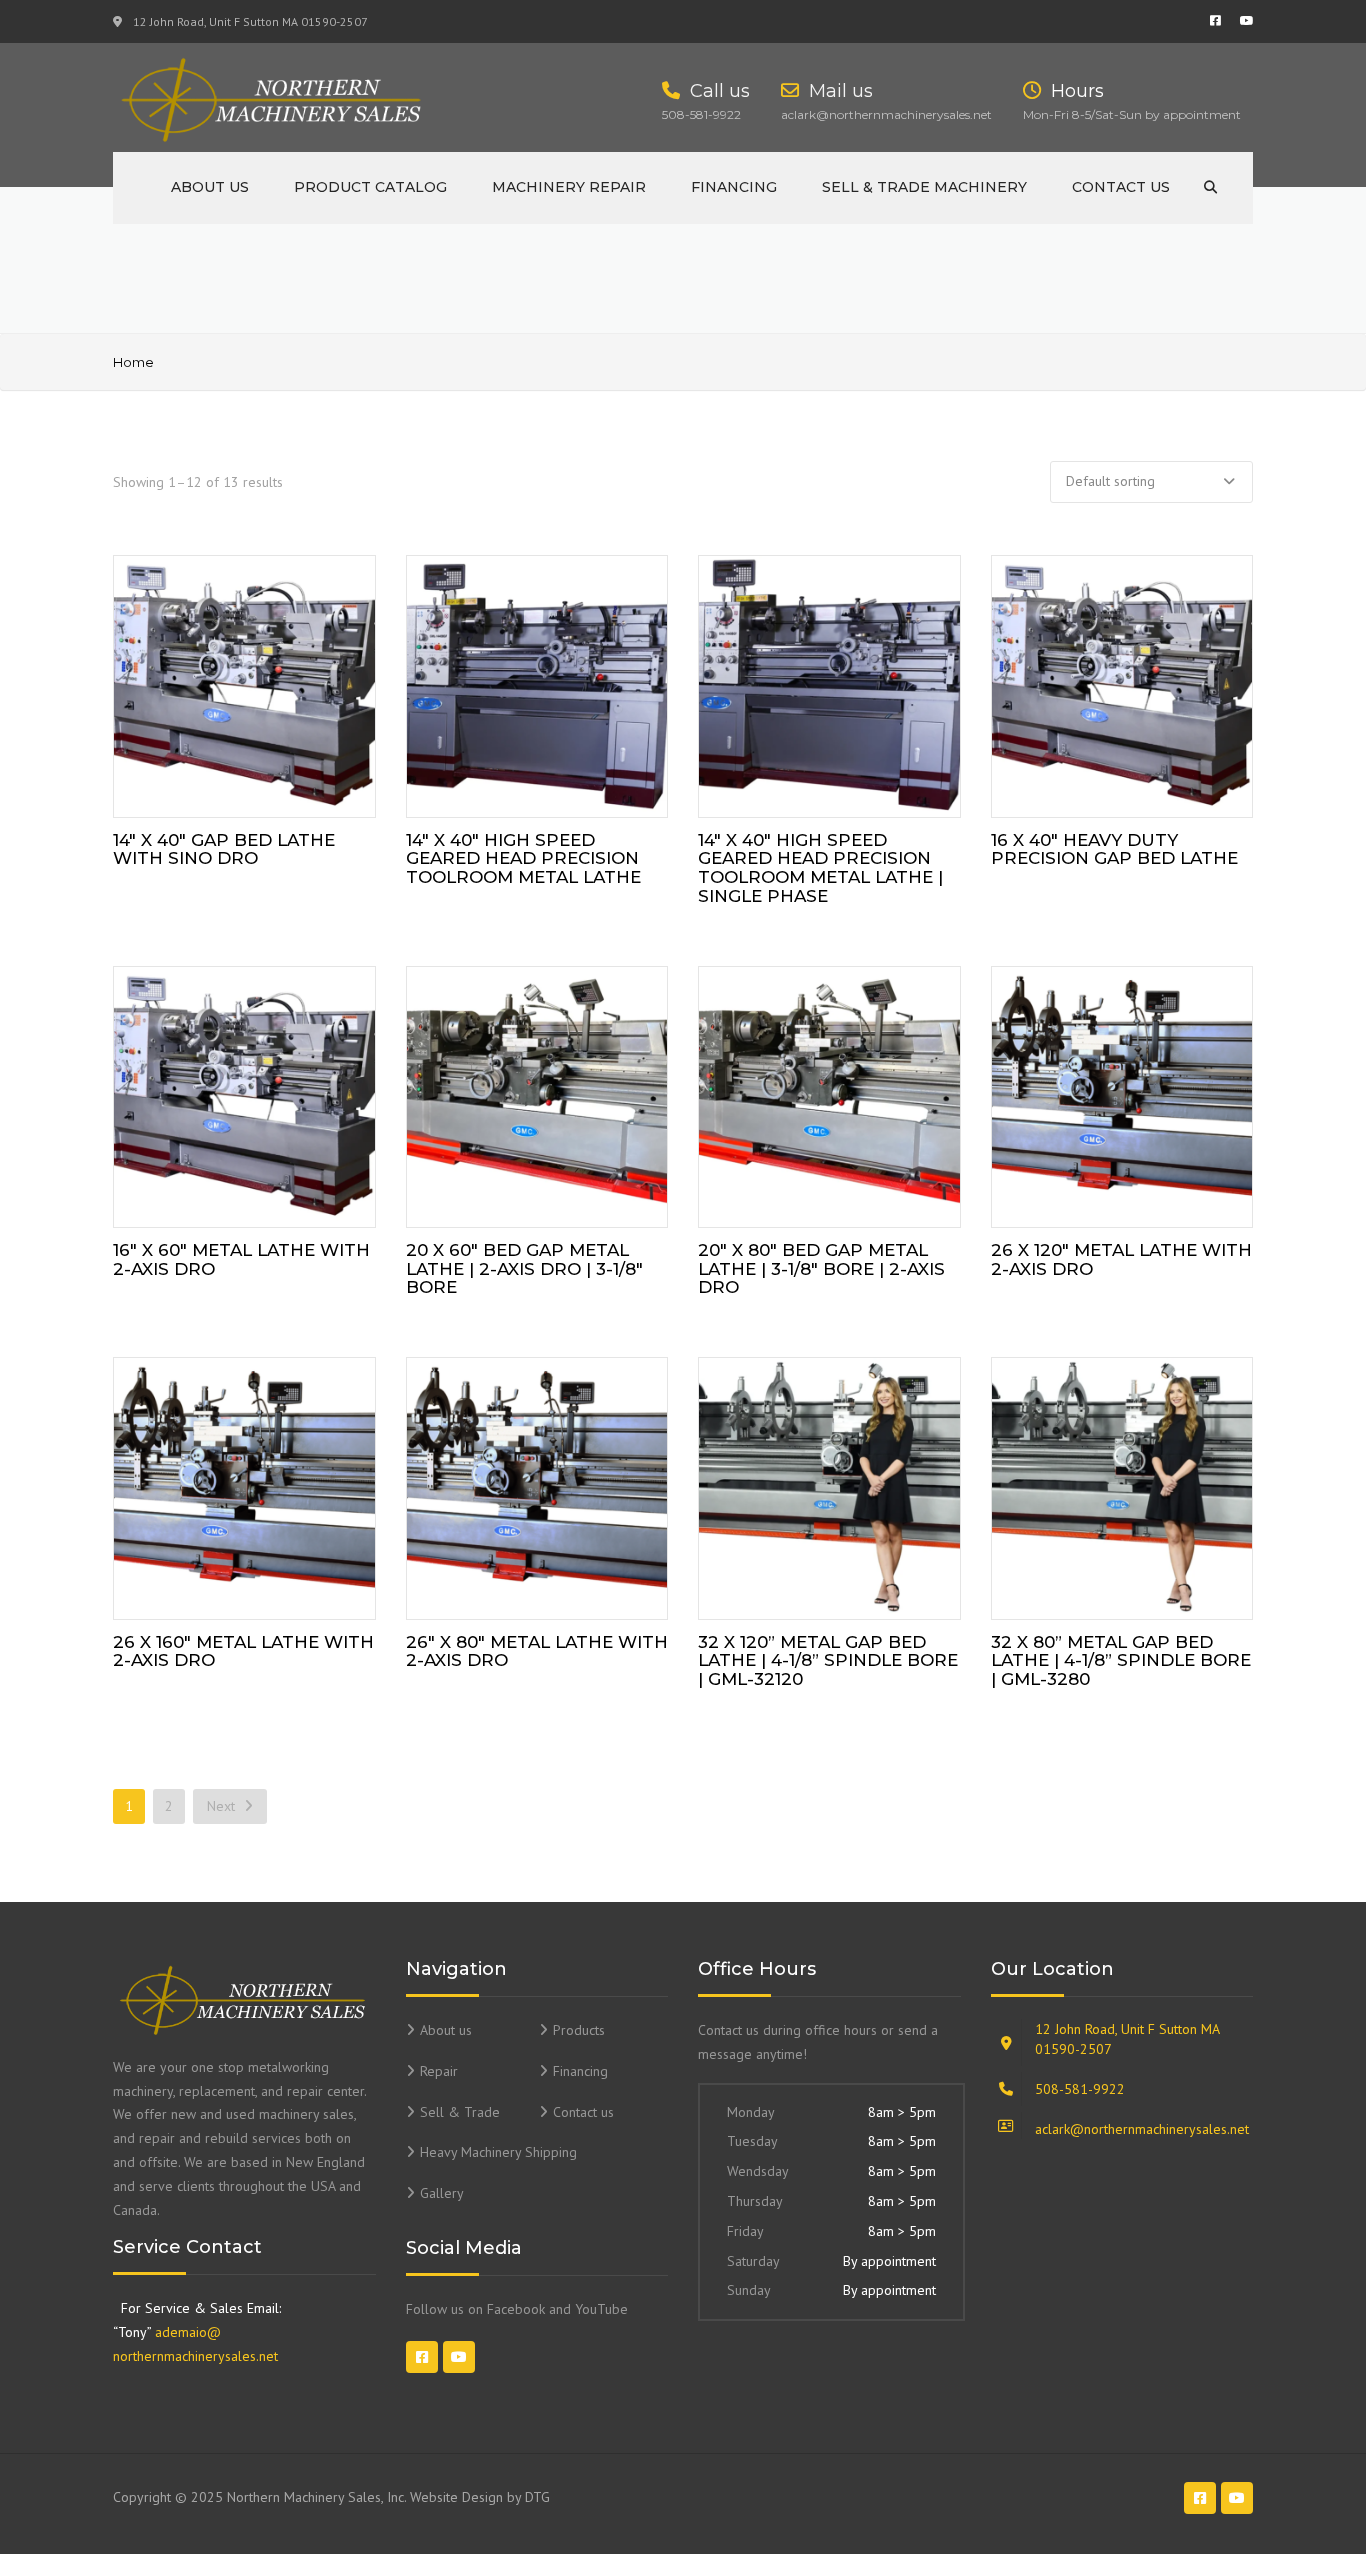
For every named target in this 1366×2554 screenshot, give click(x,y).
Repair (439, 2071)
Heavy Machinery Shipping (498, 2152)
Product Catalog (370, 187)
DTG (537, 2497)
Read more (244, 681)
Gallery (442, 2193)
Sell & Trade (460, 2112)
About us (210, 187)
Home (133, 362)
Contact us (1121, 187)
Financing (734, 187)
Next (223, 1806)
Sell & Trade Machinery (924, 187)
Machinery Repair (569, 187)
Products (579, 2030)
